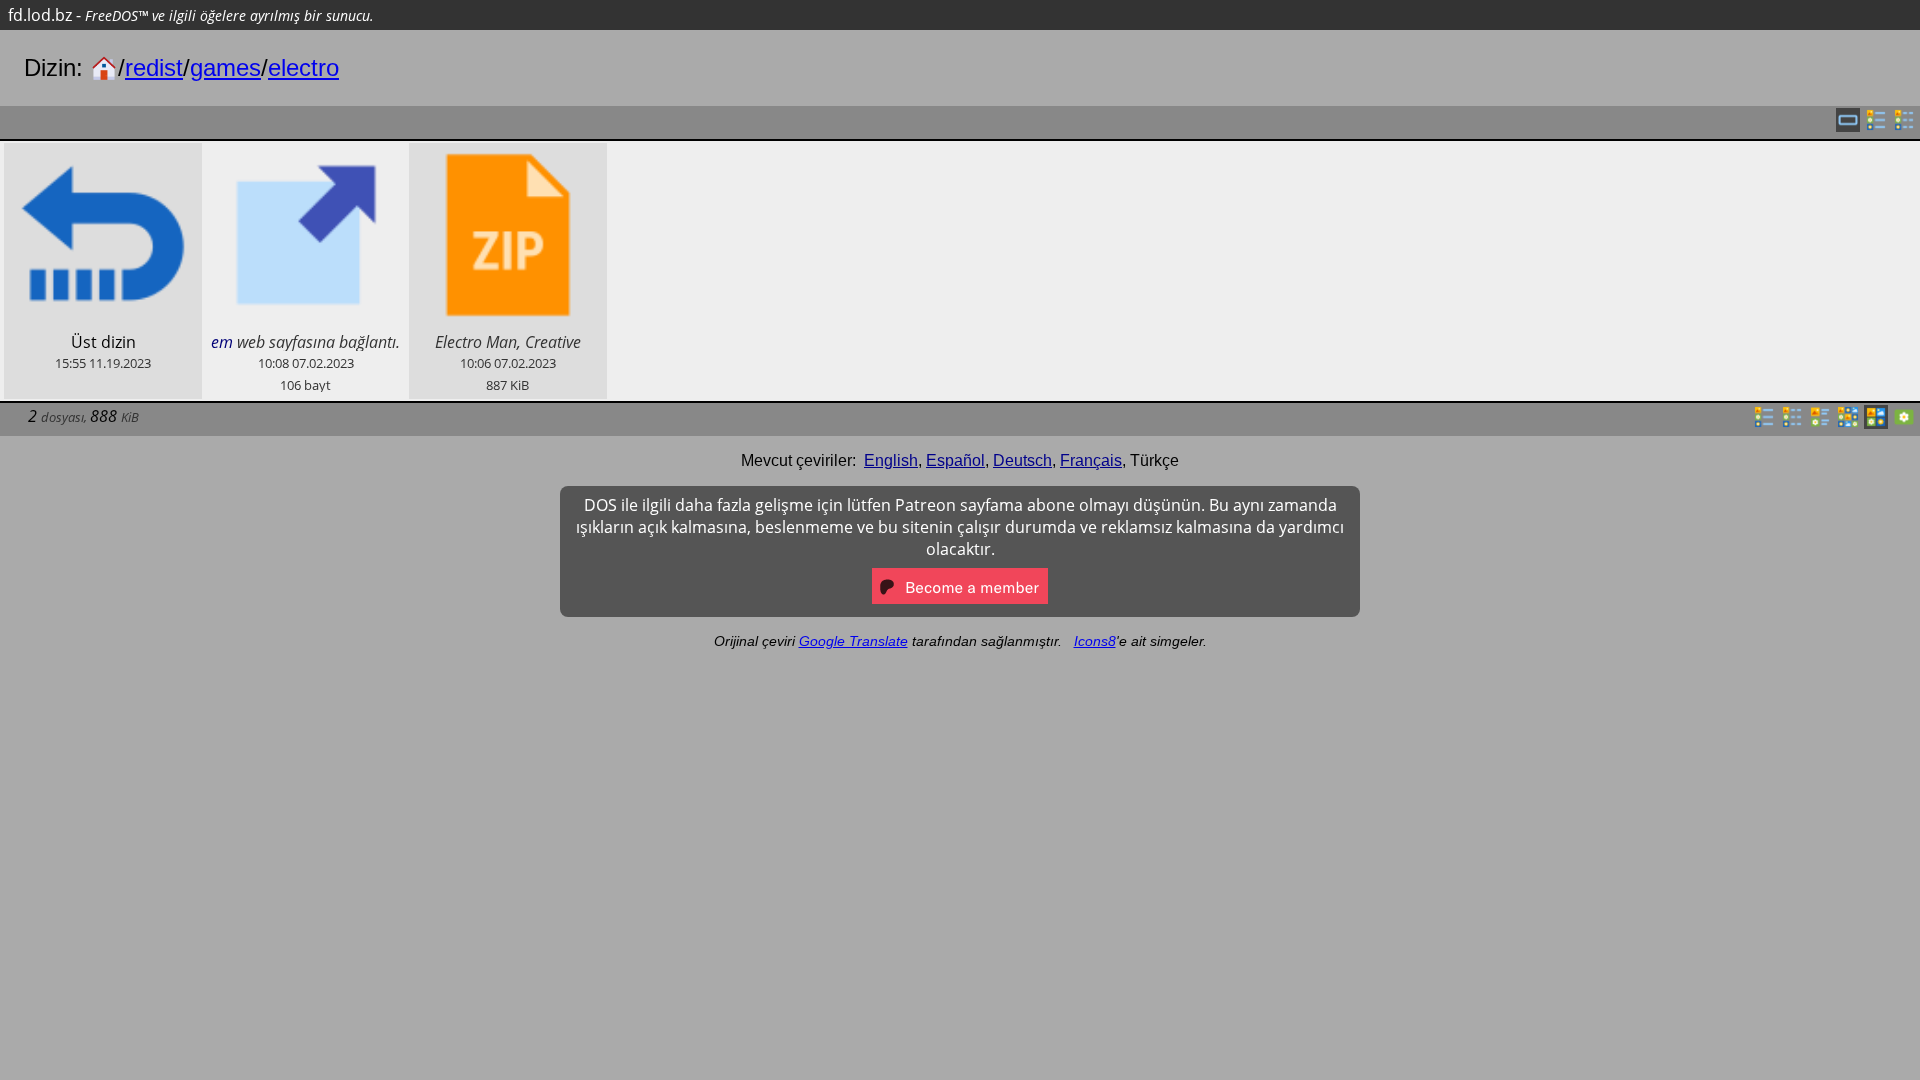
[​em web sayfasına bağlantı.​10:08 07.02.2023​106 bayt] (305, 154)
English (891, 460)
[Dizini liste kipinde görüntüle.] (1764, 423)
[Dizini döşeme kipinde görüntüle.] (1820, 423)
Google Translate (853, 641)
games (225, 67)
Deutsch (1022, 460)
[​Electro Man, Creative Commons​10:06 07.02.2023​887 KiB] (508, 154)
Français (1091, 460)
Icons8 (1095, 641)
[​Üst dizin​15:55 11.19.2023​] (103, 154)
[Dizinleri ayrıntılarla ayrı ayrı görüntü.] (1904, 126)
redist (154, 67)
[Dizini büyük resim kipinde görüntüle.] (1904, 423)
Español (955, 460)
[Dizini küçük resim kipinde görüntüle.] (1848, 423)
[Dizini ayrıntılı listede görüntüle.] (1792, 423)
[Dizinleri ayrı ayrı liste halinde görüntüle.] (1876, 126)
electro (303, 67)
